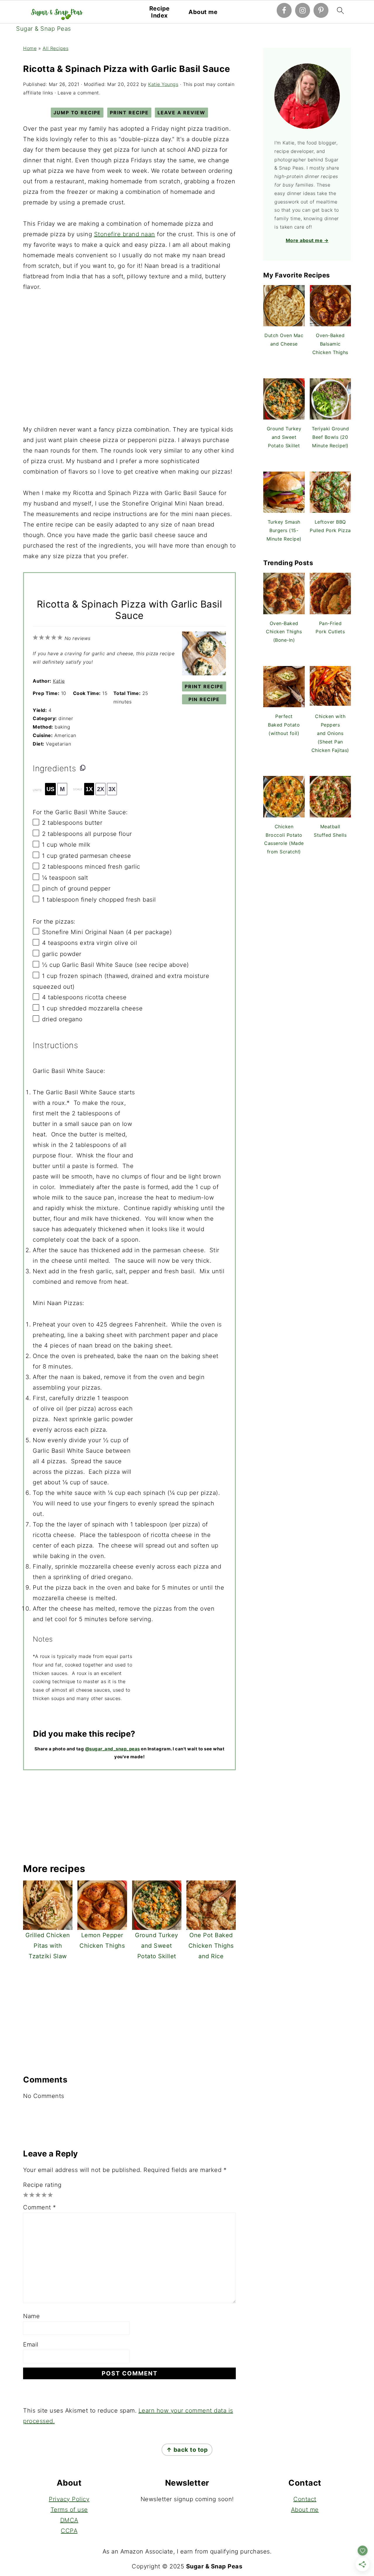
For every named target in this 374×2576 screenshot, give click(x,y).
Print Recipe (129, 113)
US (50, 789)
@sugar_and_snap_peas (112, 1749)
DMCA (69, 2520)
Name (31, 2316)
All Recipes (56, 48)
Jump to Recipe (77, 113)
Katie (59, 681)
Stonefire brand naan (125, 234)
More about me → (307, 240)
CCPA (69, 2531)
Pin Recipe (204, 699)
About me (203, 12)
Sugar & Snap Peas (44, 29)
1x (89, 789)
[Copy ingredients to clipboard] (83, 767)
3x (112, 789)
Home (30, 48)
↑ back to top (187, 2450)
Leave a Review (181, 113)
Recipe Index (160, 12)
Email (31, 2344)
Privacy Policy (69, 2499)
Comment (40, 2207)
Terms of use (69, 2510)
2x (101, 789)
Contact (305, 2499)
